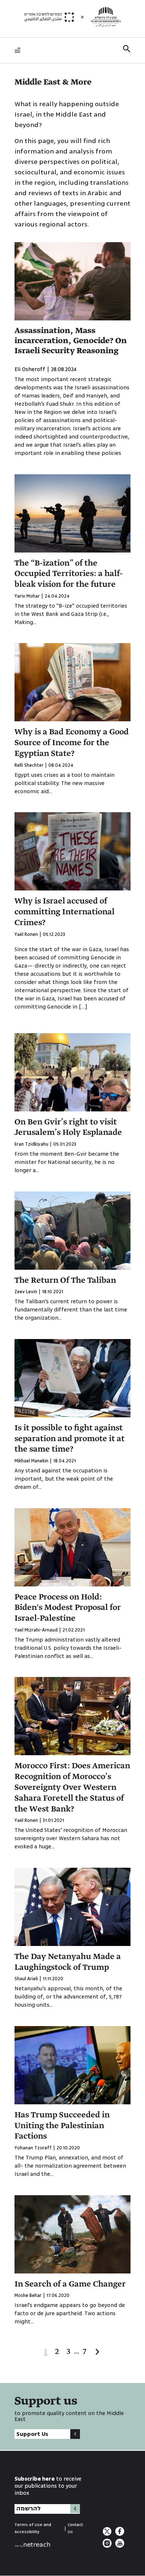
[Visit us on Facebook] (120, 2534)
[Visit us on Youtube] (120, 2546)
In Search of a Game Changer (70, 2284)
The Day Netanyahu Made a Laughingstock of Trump (68, 1962)
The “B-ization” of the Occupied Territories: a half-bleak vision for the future (69, 574)
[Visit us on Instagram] (108, 2546)
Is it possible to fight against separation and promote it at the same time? (70, 1439)
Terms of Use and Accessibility (33, 2528)
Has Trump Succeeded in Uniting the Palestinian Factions (62, 2126)
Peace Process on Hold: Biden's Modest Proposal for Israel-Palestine (68, 1608)
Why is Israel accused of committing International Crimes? (65, 912)
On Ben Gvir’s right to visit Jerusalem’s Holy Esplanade (68, 1128)
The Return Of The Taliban (65, 1281)
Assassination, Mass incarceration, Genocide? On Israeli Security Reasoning (71, 341)
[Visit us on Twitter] (108, 2534)
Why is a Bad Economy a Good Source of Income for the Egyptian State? (72, 743)
